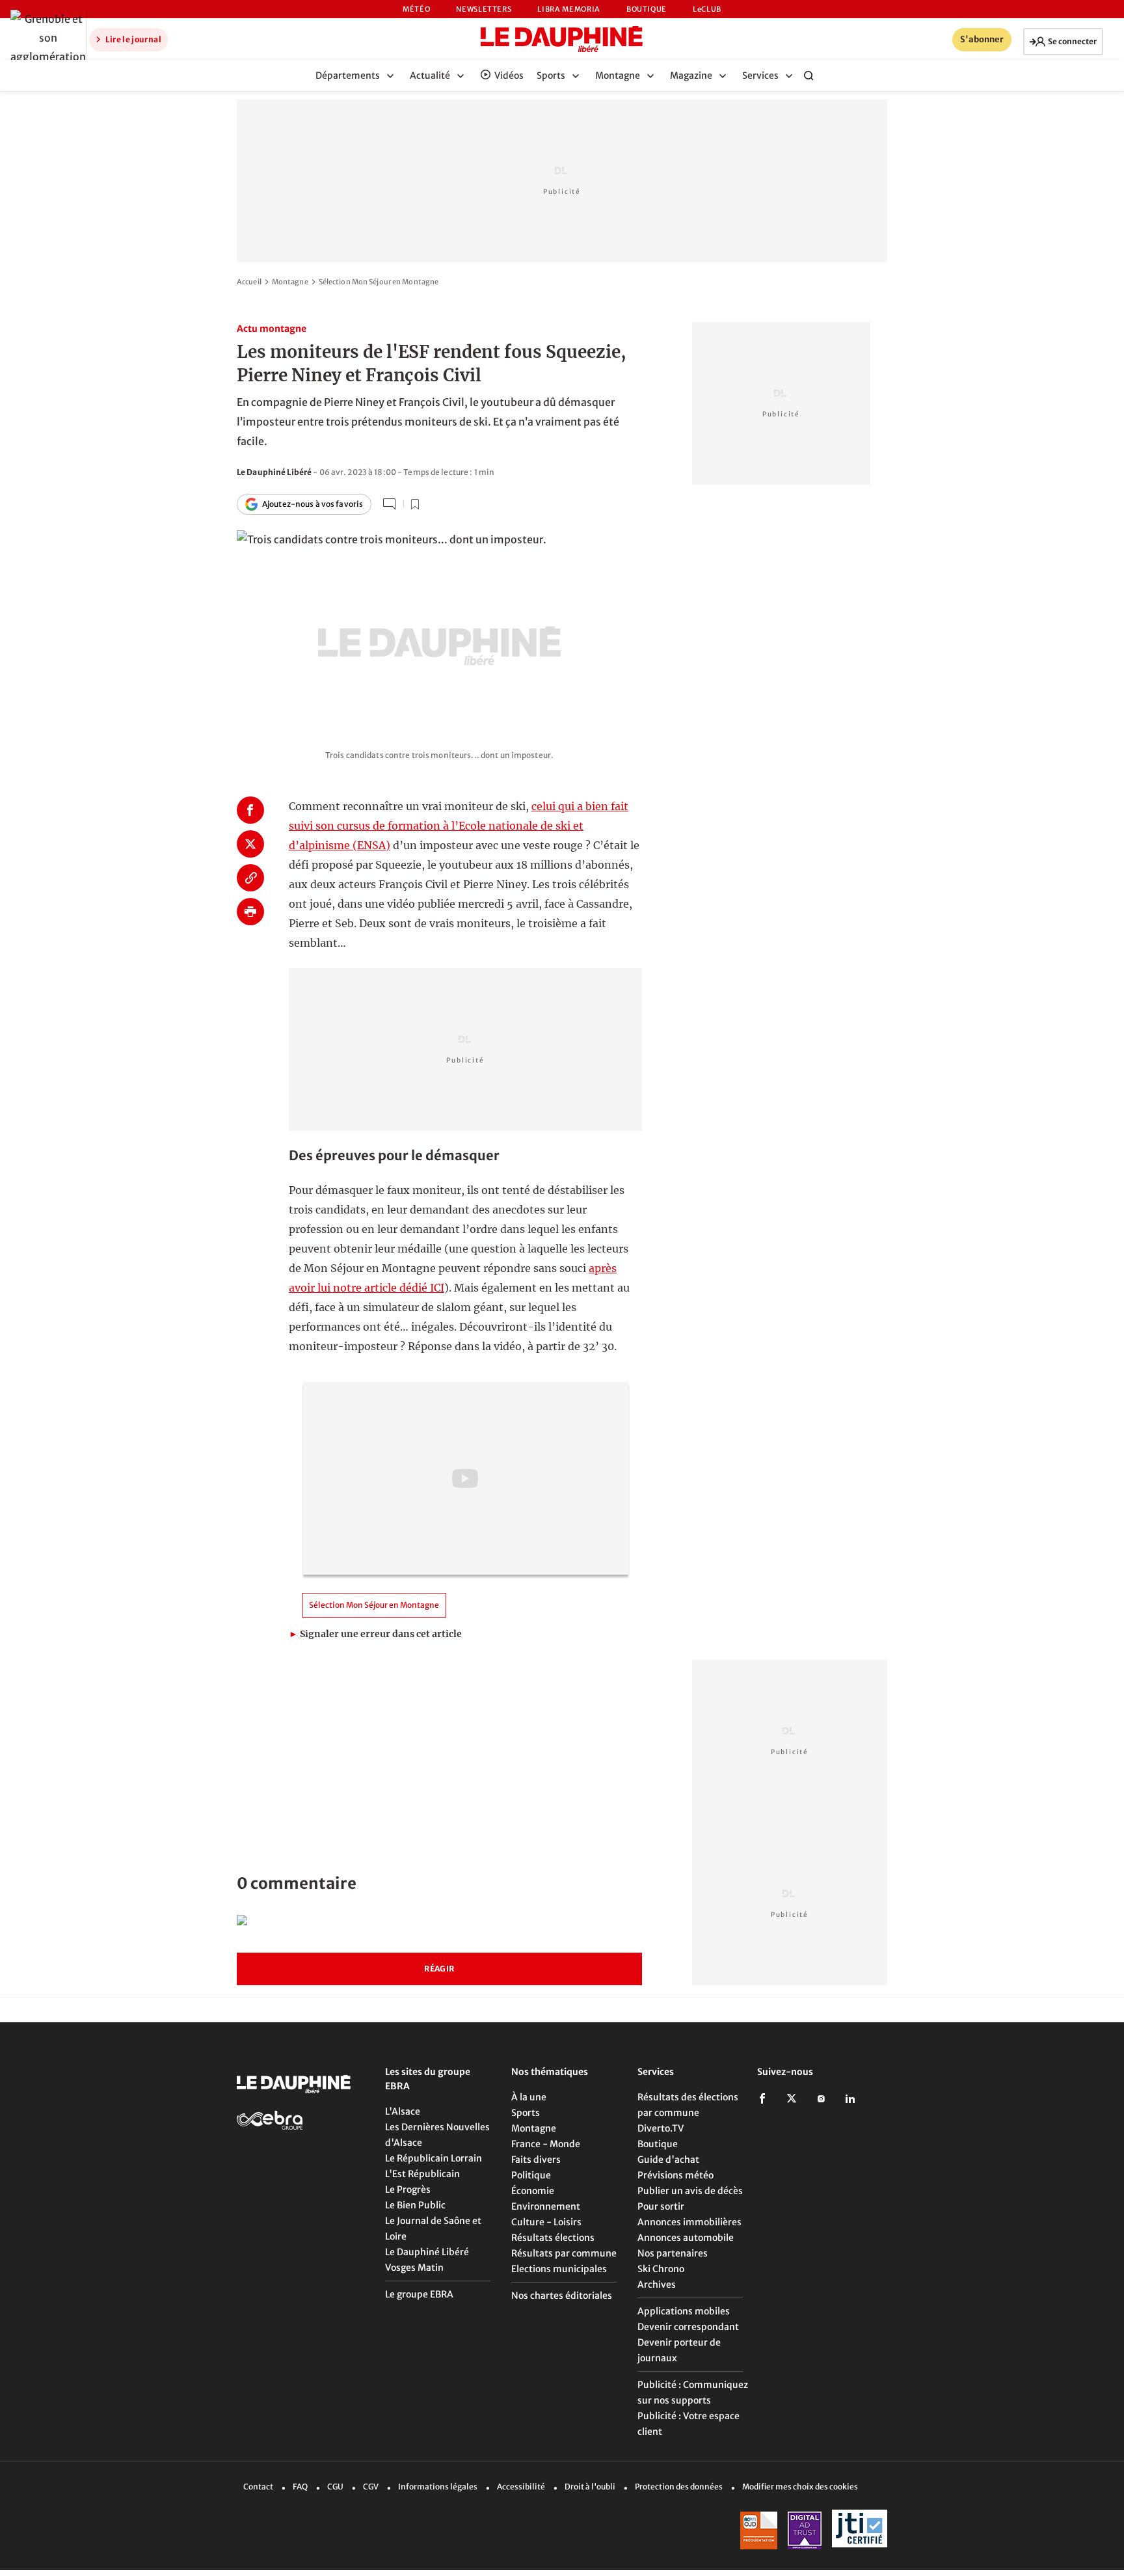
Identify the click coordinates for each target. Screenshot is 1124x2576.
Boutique (647, 9)
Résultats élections (553, 2238)
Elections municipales (559, 2269)
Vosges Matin (414, 2268)
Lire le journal (133, 39)
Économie (533, 2191)
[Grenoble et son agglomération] (45, 38)
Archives (657, 2285)
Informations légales (438, 2487)
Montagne (290, 282)
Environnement (546, 2206)
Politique (531, 2175)
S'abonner (982, 39)
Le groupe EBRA (419, 2294)
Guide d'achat (668, 2160)
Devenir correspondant (688, 2327)
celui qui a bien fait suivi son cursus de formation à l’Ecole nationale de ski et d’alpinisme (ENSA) (459, 826)
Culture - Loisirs (546, 2222)
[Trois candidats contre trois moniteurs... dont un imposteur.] (439, 630)
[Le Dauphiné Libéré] (562, 39)
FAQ (300, 2487)
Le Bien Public (415, 2205)
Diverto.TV (661, 2128)
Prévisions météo (676, 2175)
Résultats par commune (564, 2253)
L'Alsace (403, 2111)
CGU (335, 2487)
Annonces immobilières (689, 2222)
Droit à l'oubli (590, 2487)
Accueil (249, 282)
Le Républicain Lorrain (434, 2158)
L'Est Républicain (422, 2174)
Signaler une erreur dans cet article (375, 1634)
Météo (416, 9)
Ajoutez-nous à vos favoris (313, 504)
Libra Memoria (569, 9)
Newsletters (484, 9)
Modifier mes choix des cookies (800, 2487)
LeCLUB (707, 9)
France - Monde (546, 2144)
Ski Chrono (661, 2269)
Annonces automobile (686, 2238)
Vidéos (509, 75)
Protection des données (679, 2487)
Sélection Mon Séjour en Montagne (379, 282)
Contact (258, 2487)
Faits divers (536, 2160)
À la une (529, 2097)
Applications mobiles (684, 2311)
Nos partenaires (673, 2253)
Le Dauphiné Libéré (427, 2252)
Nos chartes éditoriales (562, 2296)
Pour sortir (661, 2206)
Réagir (439, 1969)
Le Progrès (408, 2190)
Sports (526, 2113)
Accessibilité (521, 2487)
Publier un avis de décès (690, 2191)
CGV (371, 2487)
